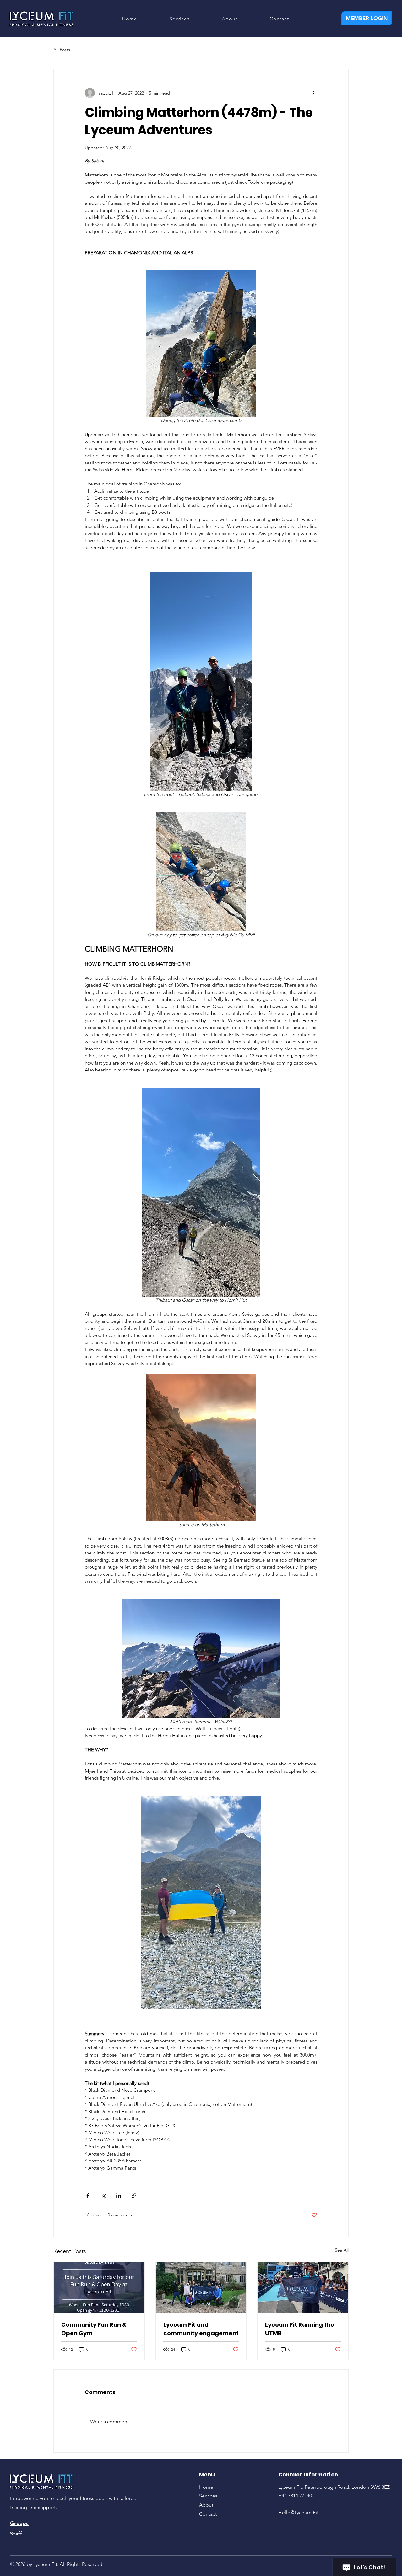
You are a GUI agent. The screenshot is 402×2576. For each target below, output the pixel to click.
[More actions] (313, 93)
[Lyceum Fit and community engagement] (201, 2287)
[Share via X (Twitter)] (103, 2196)
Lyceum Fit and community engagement (201, 2329)
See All (342, 2250)
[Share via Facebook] (88, 2196)
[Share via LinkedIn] (119, 2196)
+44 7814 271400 (296, 2495)
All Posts (62, 50)
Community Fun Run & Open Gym (94, 2329)
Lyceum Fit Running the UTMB (300, 2329)
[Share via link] (134, 2196)
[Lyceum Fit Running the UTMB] (303, 2287)
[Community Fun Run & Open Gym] (99, 2287)
